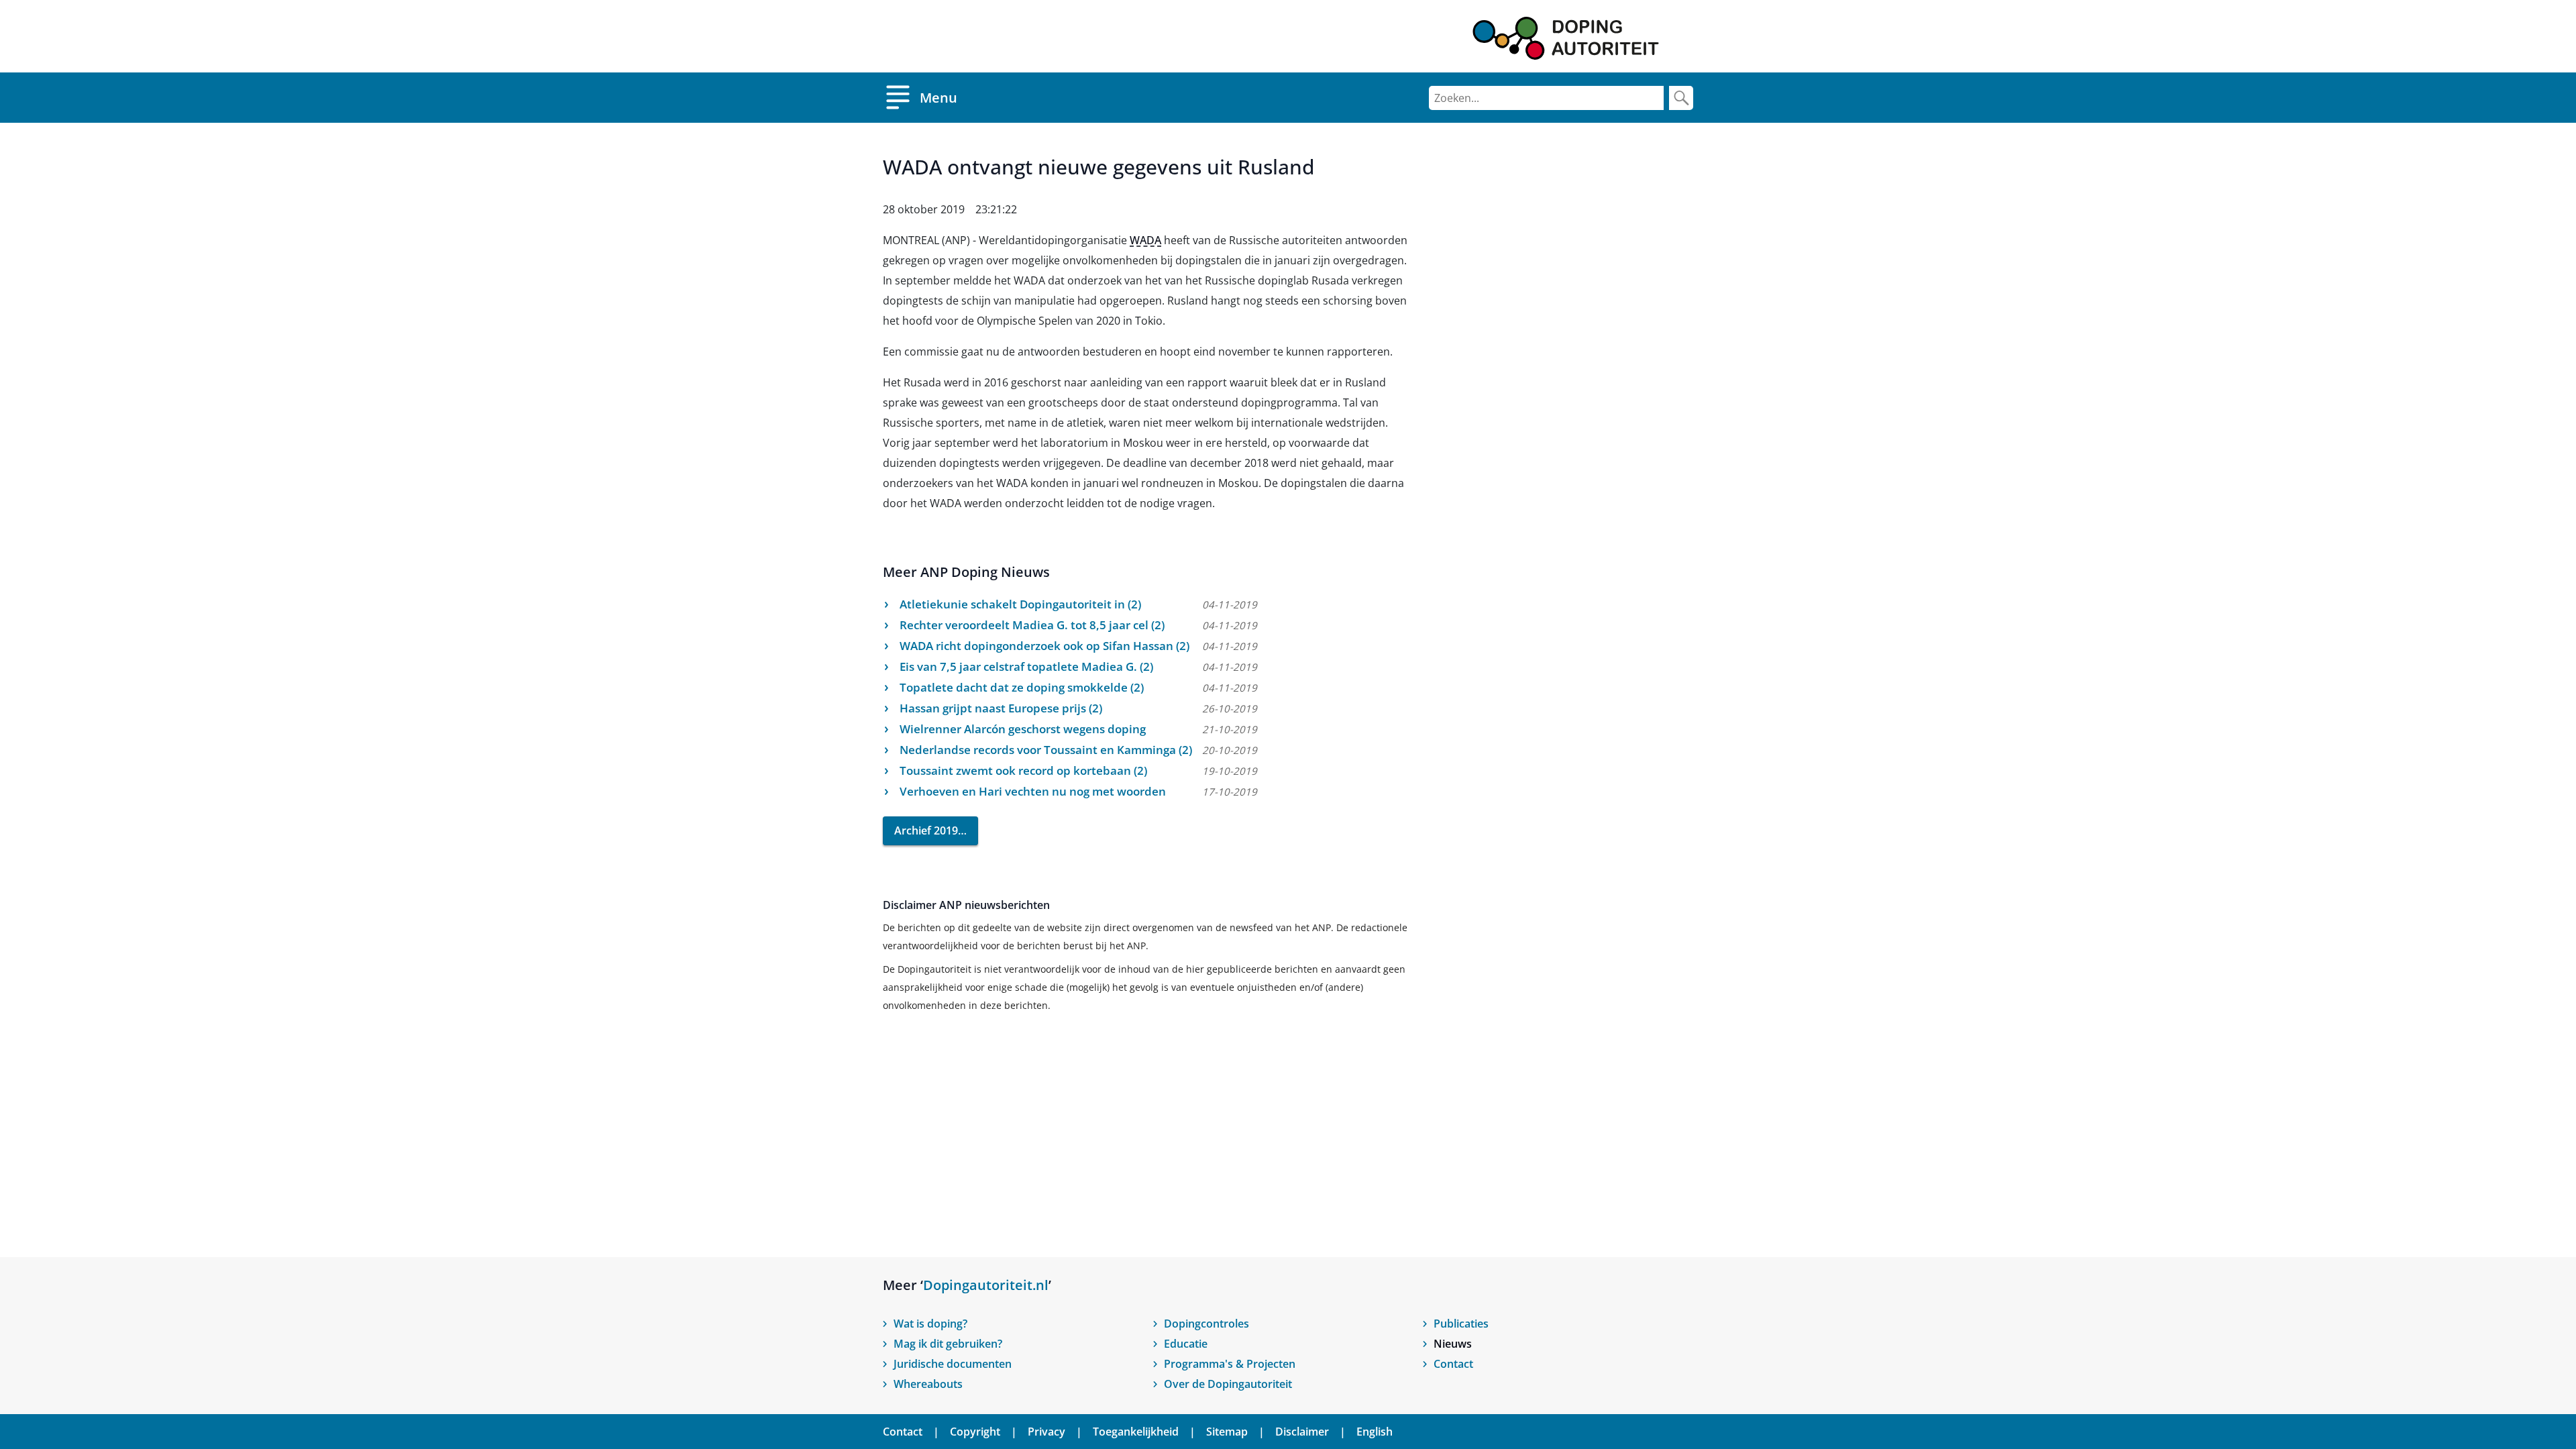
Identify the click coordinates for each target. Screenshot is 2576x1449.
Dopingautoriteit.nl (986, 1285)
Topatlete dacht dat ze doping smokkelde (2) (1022, 687)
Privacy (1046, 1432)
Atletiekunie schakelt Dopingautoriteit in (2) (1020, 604)
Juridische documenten (953, 1364)
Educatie (1186, 1344)
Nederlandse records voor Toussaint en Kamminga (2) (1046, 750)
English (1375, 1432)
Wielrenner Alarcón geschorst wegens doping (1023, 729)
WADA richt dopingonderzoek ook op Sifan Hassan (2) (1044, 646)
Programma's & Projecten (1230, 1364)
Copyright (975, 1432)
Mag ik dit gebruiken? (948, 1344)
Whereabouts (928, 1384)
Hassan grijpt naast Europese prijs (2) (1001, 708)
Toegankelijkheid (1136, 1432)
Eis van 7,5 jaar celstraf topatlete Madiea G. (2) (1026, 666)
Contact (1453, 1364)
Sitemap (1227, 1432)
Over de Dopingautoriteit (1228, 1384)
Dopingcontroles (1206, 1324)
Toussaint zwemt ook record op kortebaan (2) (1023, 770)
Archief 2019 (926, 830)
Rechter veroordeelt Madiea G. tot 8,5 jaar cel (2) (1032, 625)
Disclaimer (1302, 1432)
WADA (1145, 240)
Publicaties (1461, 1324)
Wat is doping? (930, 1324)
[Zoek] (1681, 98)
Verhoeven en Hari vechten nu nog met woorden (1033, 791)
